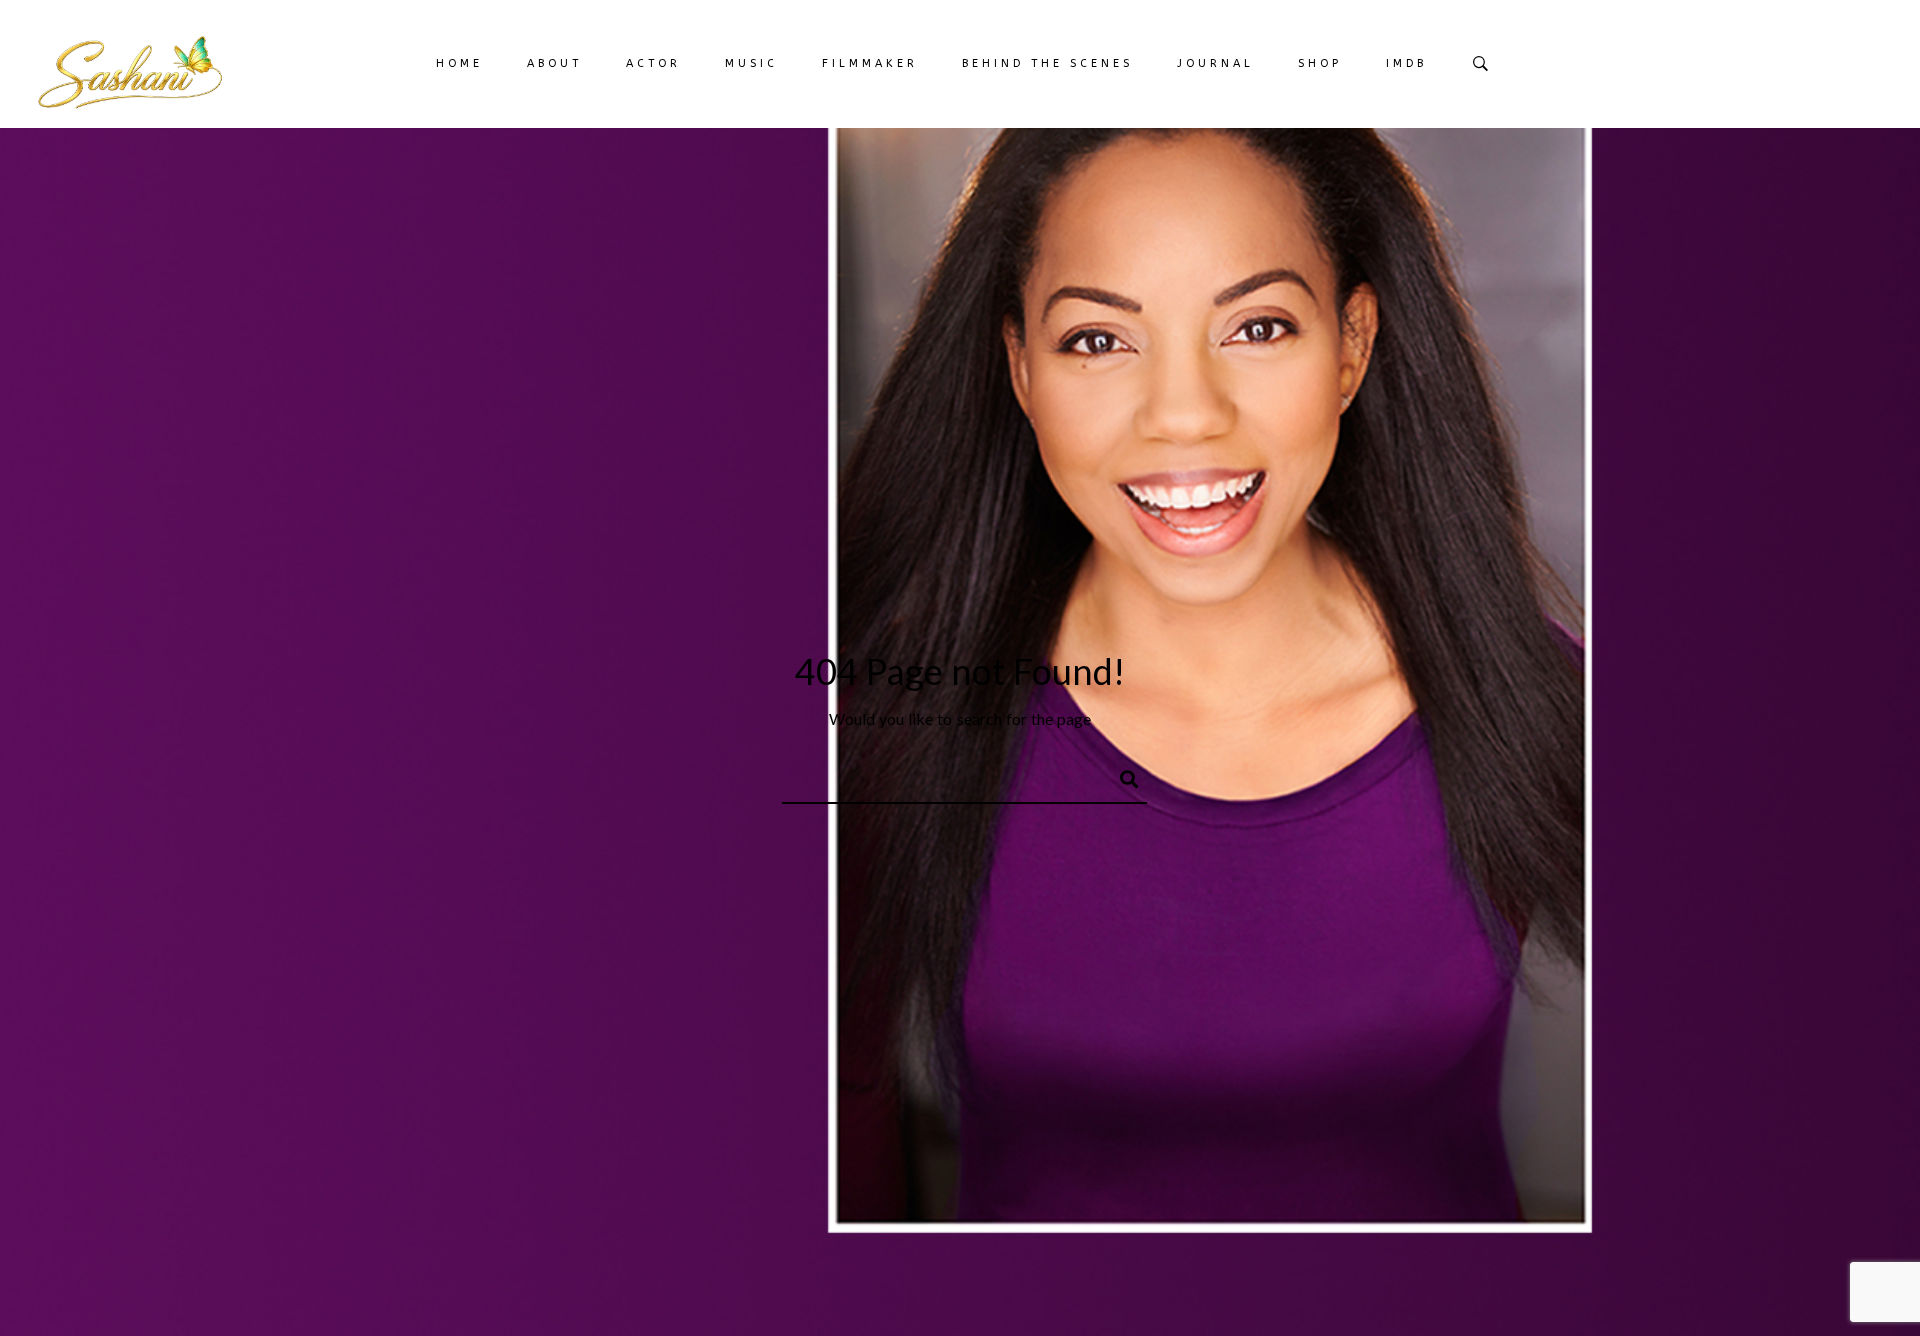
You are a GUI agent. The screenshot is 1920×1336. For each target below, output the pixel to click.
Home (459, 63)
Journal (1215, 63)
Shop (1320, 63)
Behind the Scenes (1047, 63)
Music (751, 63)
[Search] (1120, 776)
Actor (653, 63)
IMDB (1406, 63)
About (554, 63)
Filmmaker (870, 63)
